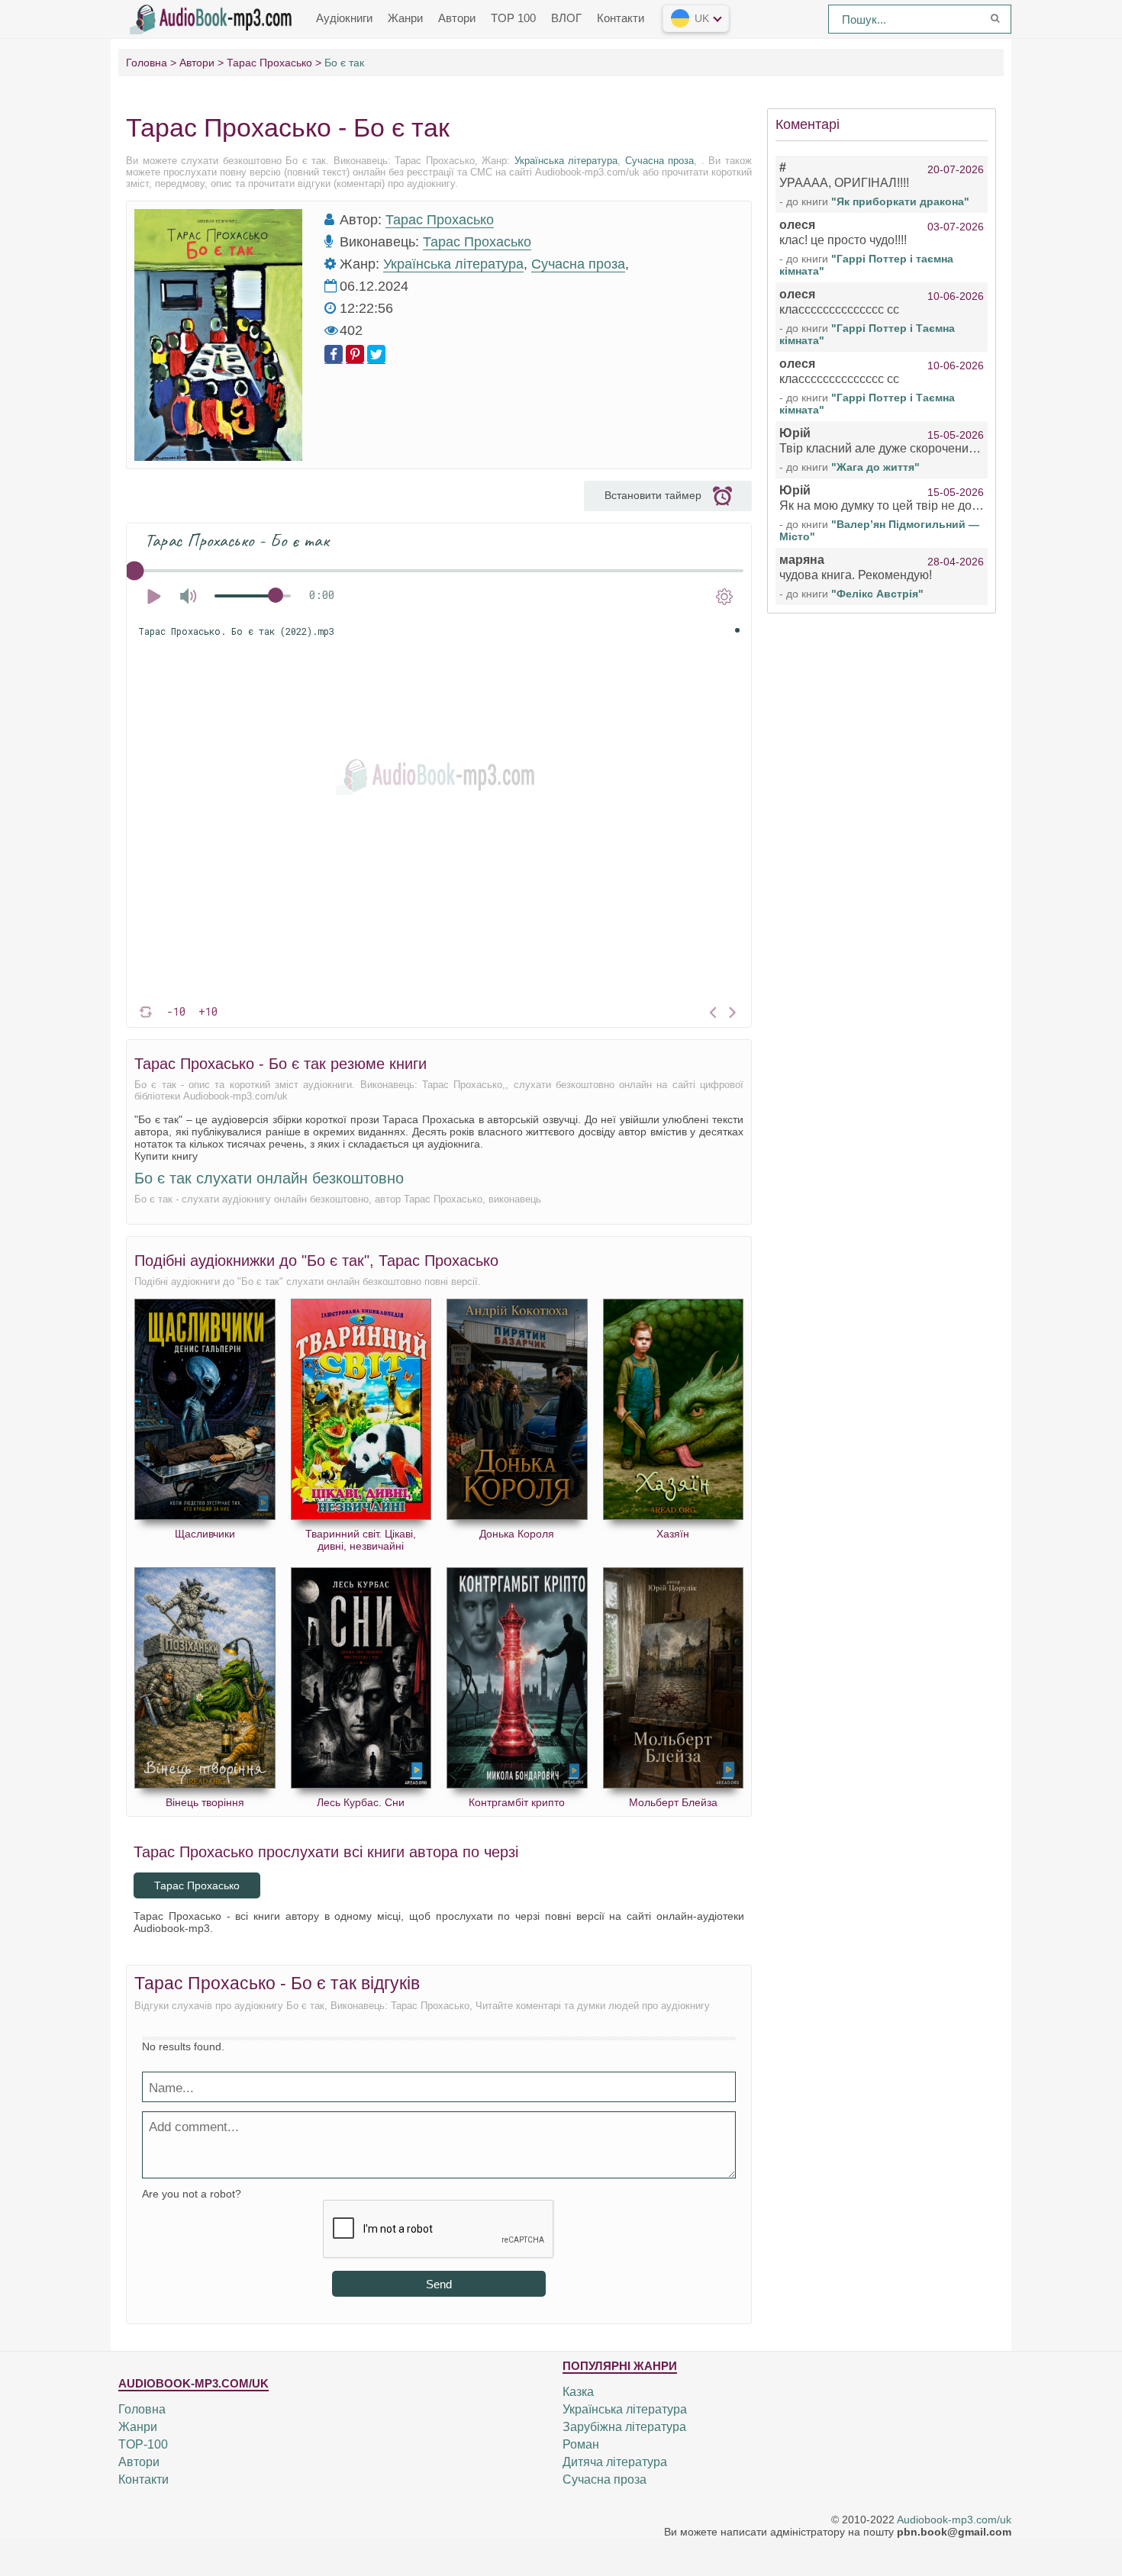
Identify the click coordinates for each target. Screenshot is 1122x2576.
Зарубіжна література (624, 2427)
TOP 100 (513, 18)
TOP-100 (143, 2444)
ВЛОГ (566, 18)
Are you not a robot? (192, 2194)
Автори (457, 18)
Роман (581, 2444)
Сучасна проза (660, 161)
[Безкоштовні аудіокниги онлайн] (214, 18)
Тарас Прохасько (440, 220)
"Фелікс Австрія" (877, 594)
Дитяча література (615, 2462)
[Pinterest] (355, 354)
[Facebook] (334, 354)
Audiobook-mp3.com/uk (954, 2520)
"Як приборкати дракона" (900, 201)
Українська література (566, 161)
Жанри (405, 18)
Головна (142, 2409)
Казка (578, 2392)
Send (439, 2284)
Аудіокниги (344, 18)
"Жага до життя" (875, 467)
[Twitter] (376, 354)
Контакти (621, 18)
